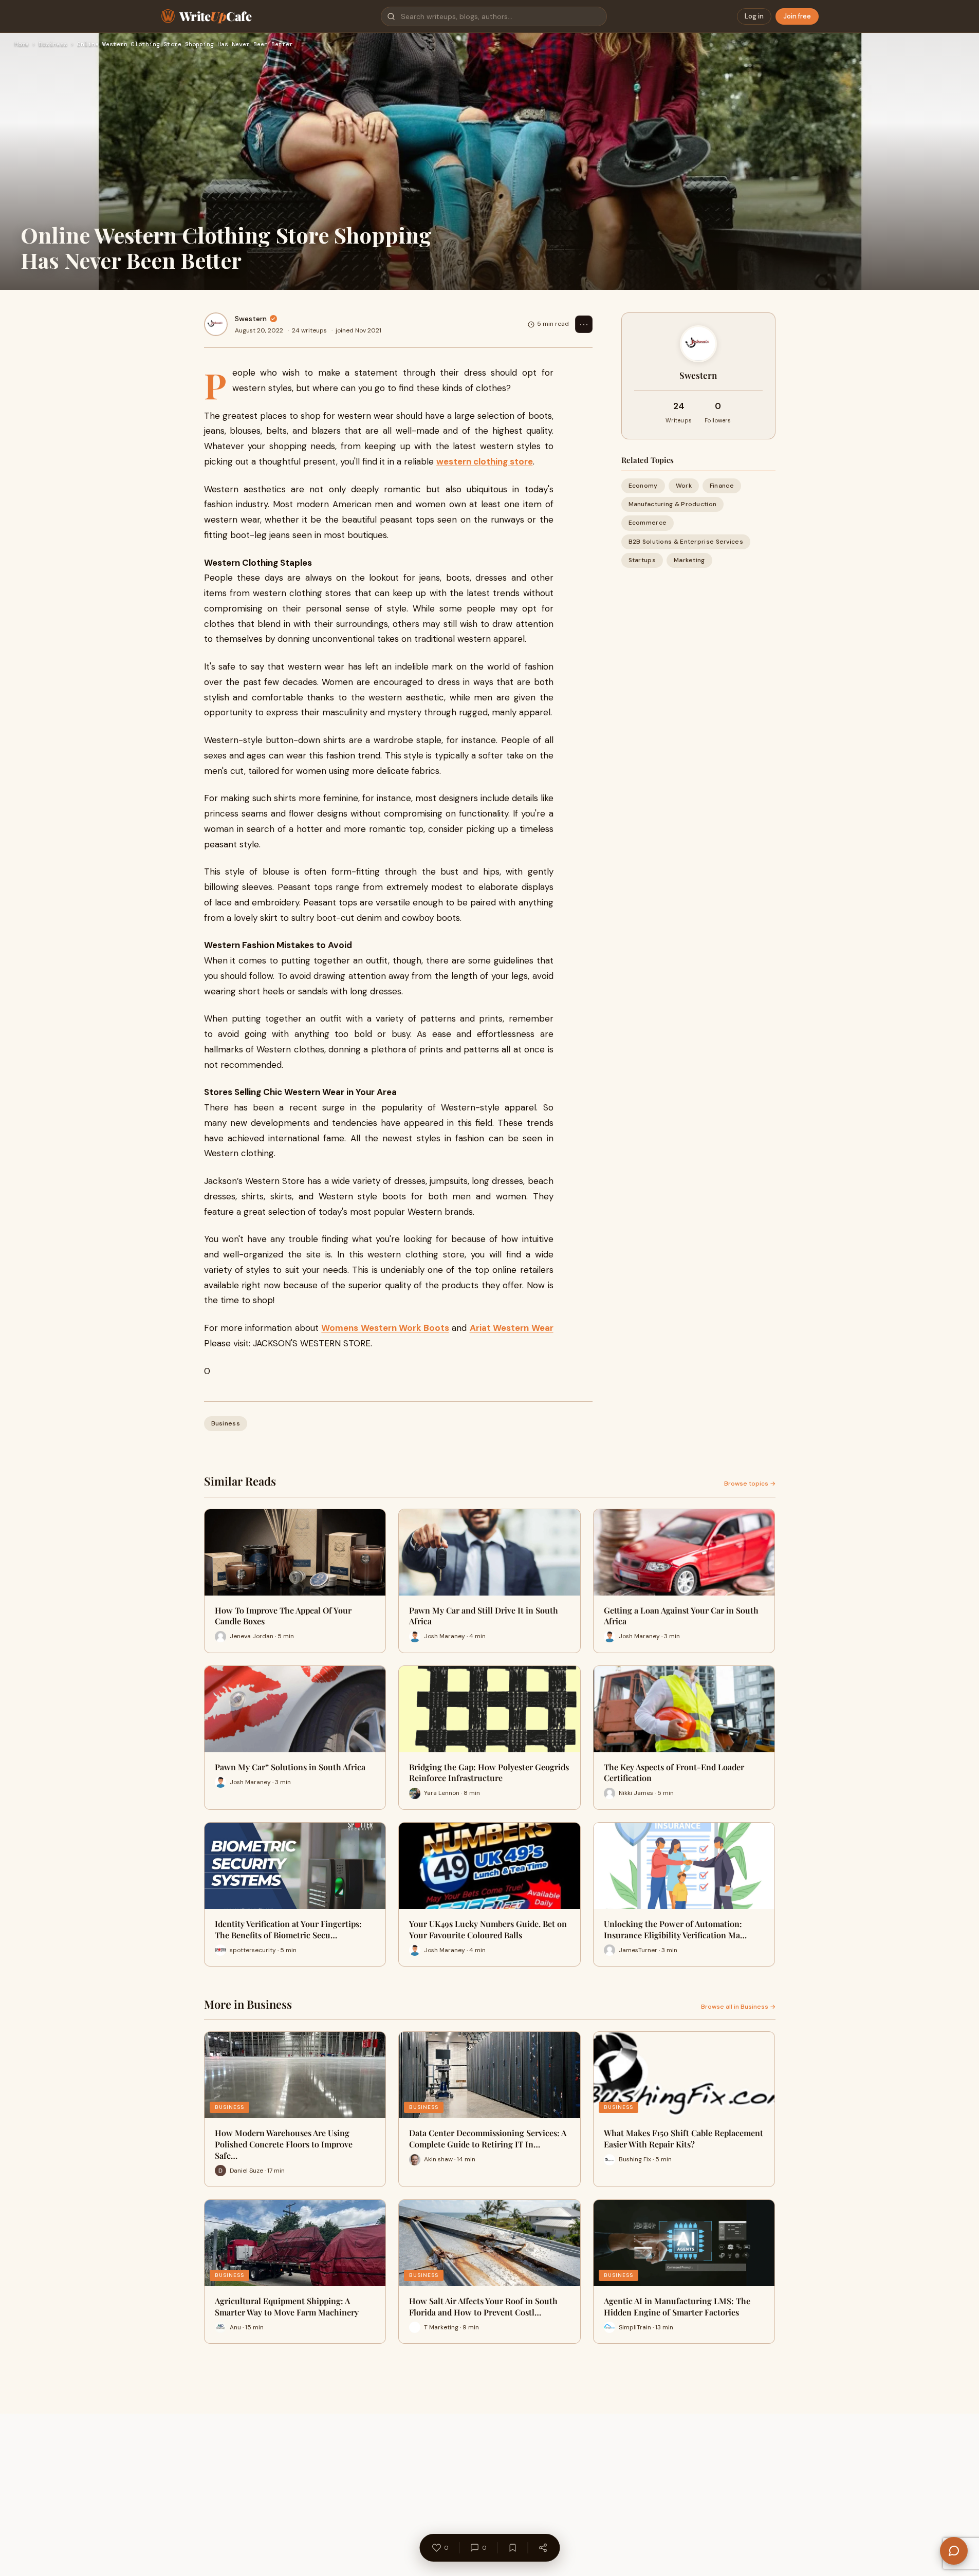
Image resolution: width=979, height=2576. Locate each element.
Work (684, 486)
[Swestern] (216, 324)
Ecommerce (648, 523)
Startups (642, 560)
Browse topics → (750, 1484)
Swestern (251, 319)
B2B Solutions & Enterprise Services (686, 542)
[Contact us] (954, 2551)
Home (22, 45)
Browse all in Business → (738, 2007)
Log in (754, 16)
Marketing (689, 560)
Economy (643, 486)
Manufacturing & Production (673, 504)
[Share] (543, 2548)
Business (53, 45)
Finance (722, 486)
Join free (797, 16)
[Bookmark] (512, 2548)
